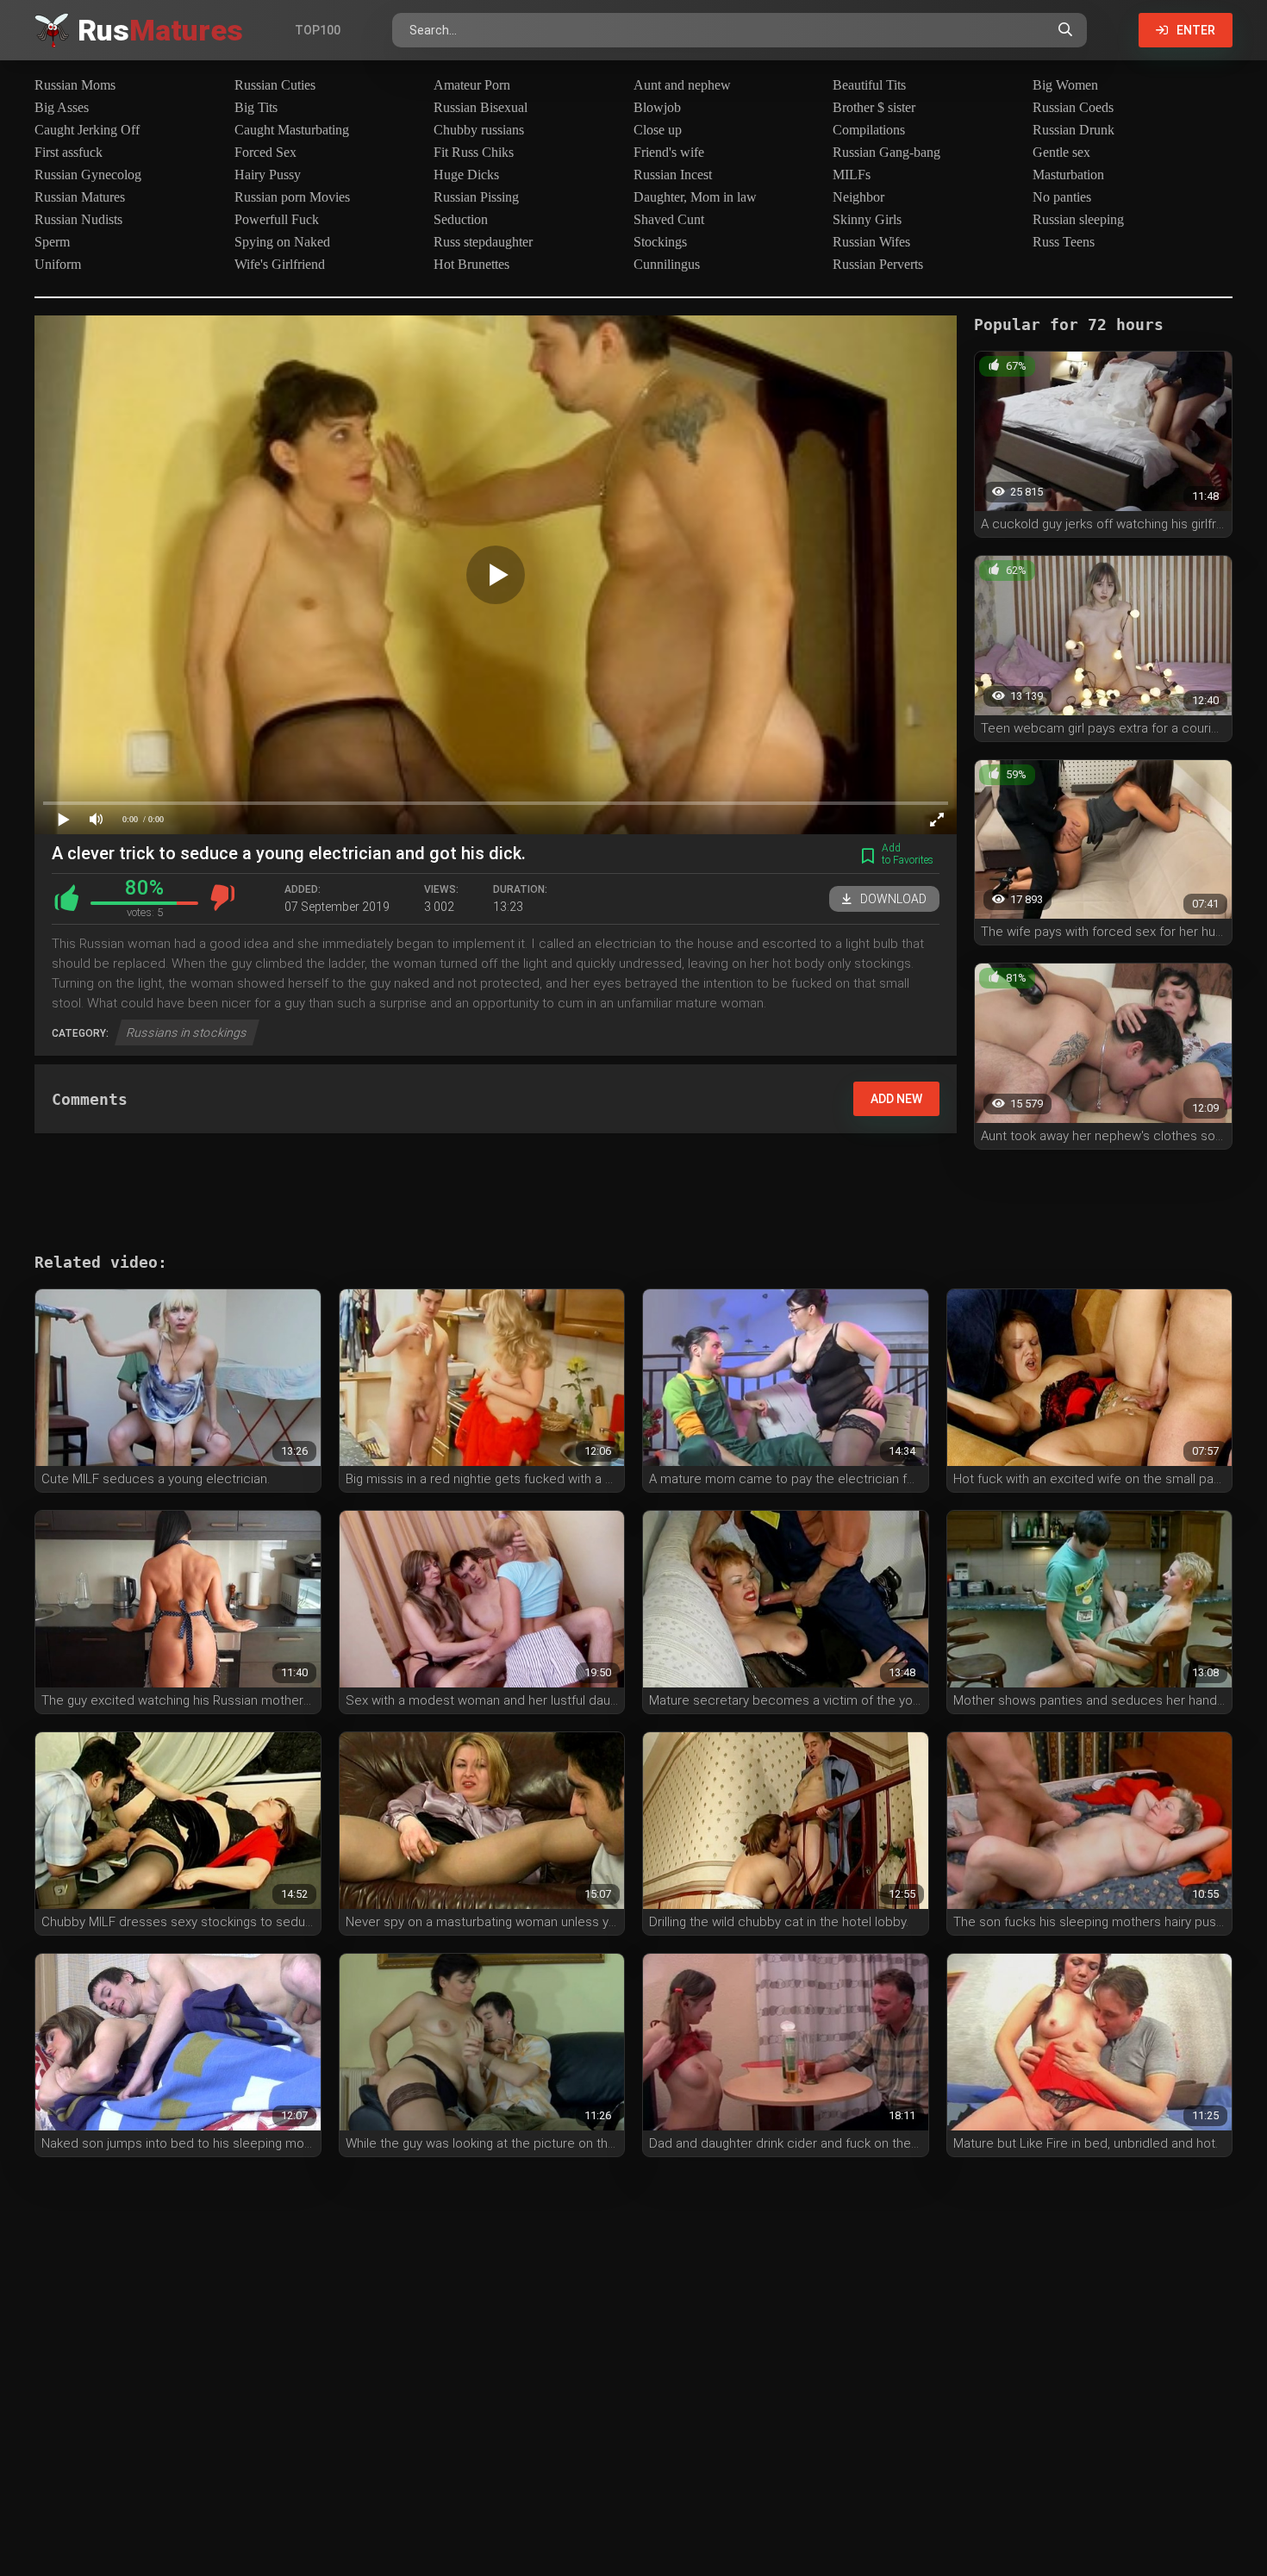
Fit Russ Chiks (474, 152)
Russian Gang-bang (886, 152)
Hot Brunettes (471, 264)
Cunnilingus (667, 264)
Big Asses (62, 107)
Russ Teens (1064, 242)
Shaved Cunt (669, 219)
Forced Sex (265, 152)
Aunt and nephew (682, 85)
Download (893, 899)
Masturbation (1068, 175)
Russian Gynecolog (88, 175)
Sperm (52, 242)
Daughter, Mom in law (695, 197)
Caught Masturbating (292, 130)
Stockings (660, 242)
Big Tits (256, 107)
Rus (160, 30)
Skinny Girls (867, 219)
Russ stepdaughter (483, 242)
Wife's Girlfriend (280, 264)
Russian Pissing (476, 197)
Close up (658, 130)
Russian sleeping (1078, 219)
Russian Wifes (871, 242)
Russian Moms (75, 85)
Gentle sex (1061, 152)
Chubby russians (479, 130)
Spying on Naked (282, 242)
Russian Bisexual (481, 107)
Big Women (1065, 85)
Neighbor (858, 197)
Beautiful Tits (869, 85)
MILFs (852, 175)
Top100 (318, 30)
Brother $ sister (874, 107)
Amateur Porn (472, 85)
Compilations (869, 130)
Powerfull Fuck (277, 219)
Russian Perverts (878, 264)
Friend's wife (669, 152)
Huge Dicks (466, 175)
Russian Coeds (1073, 107)
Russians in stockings (187, 1032)
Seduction (461, 219)
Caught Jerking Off (87, 130)
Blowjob (657, 107)
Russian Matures (80, 197)
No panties (1062, 197)
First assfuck (69, 152)
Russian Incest (673, 175)
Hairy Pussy (268, 175)
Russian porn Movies (292, 197)
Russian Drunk (1074, 130)
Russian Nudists (78, 219)
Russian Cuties (275, 85)
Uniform (58, 264)
